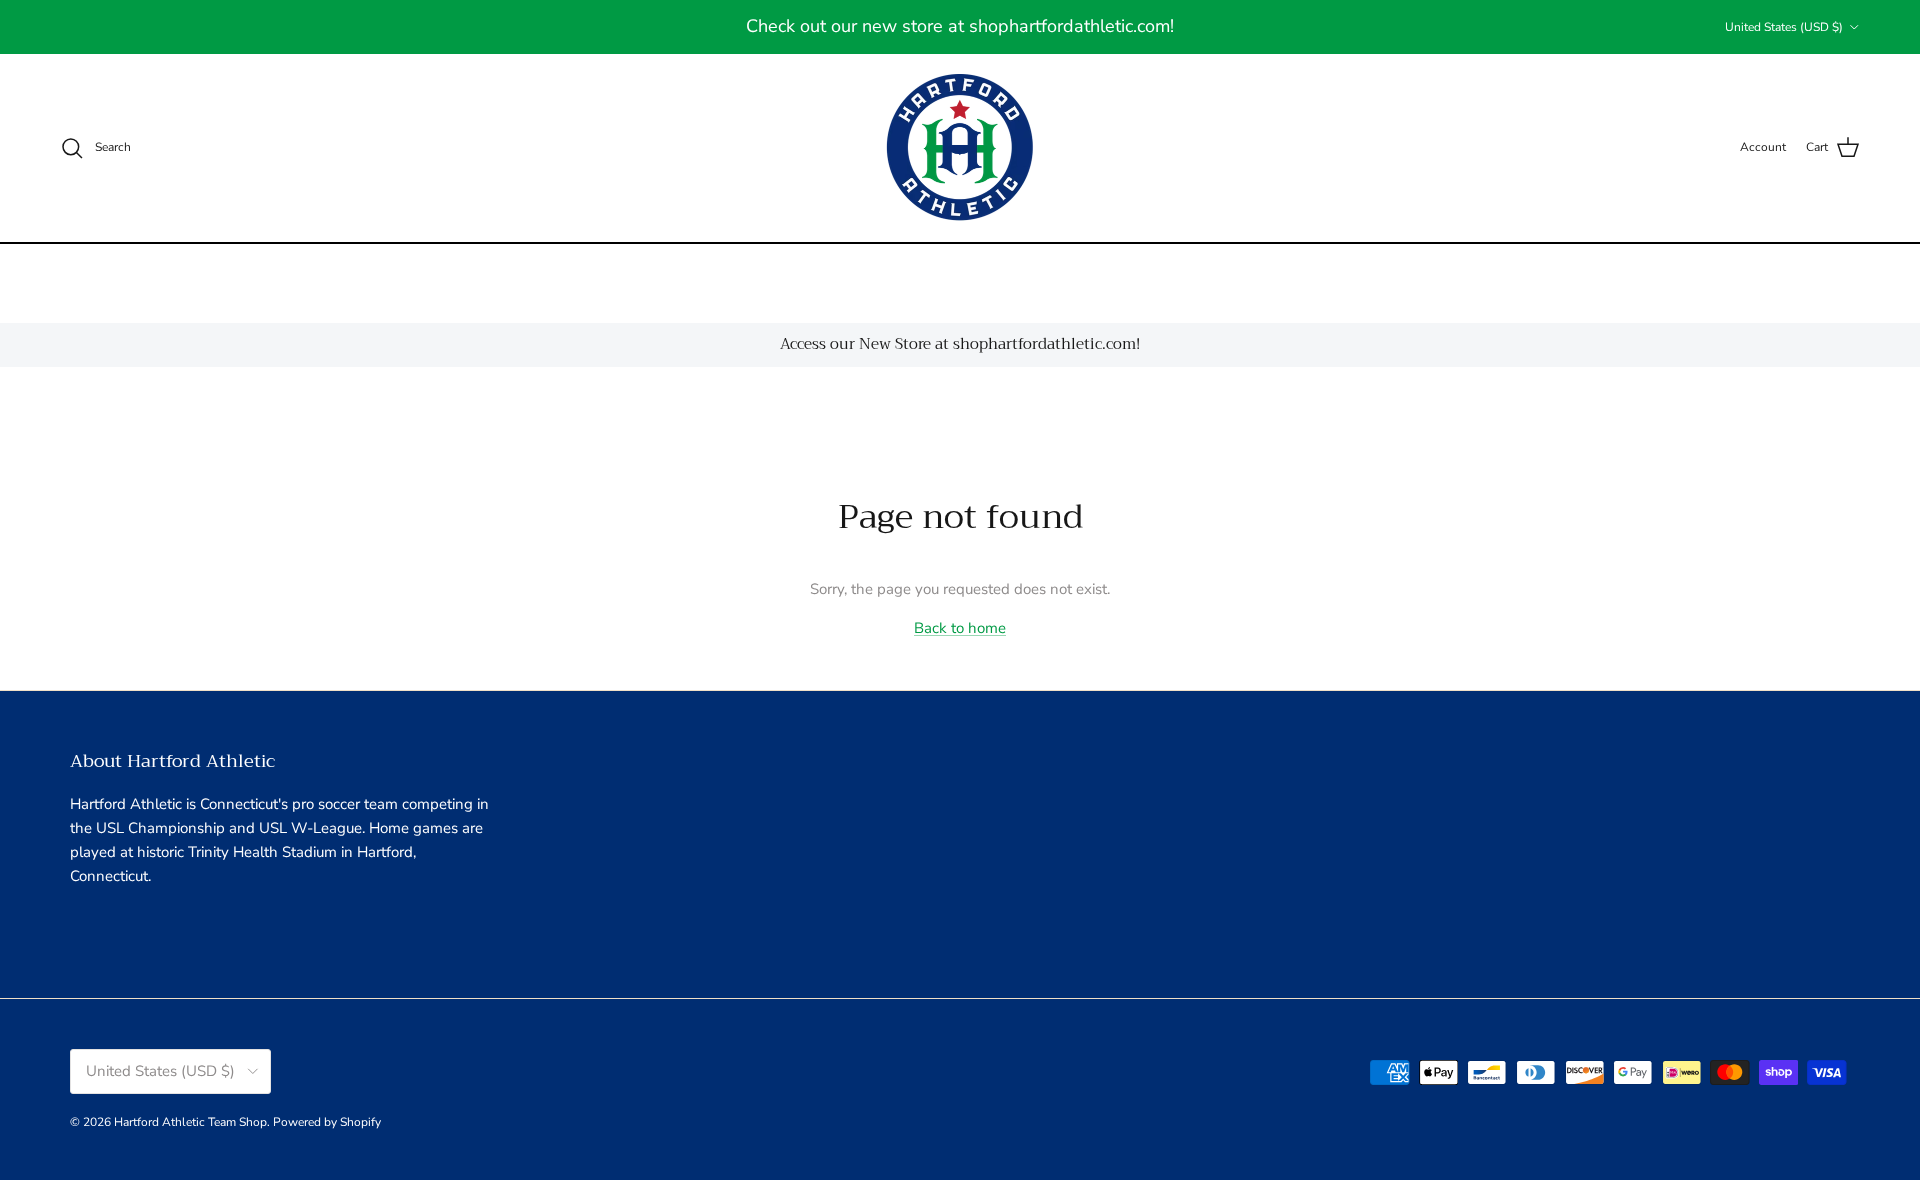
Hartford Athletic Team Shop (190, 1122)
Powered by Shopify (327, 1122)
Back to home (960, 628)
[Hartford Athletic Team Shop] (960, 148)
